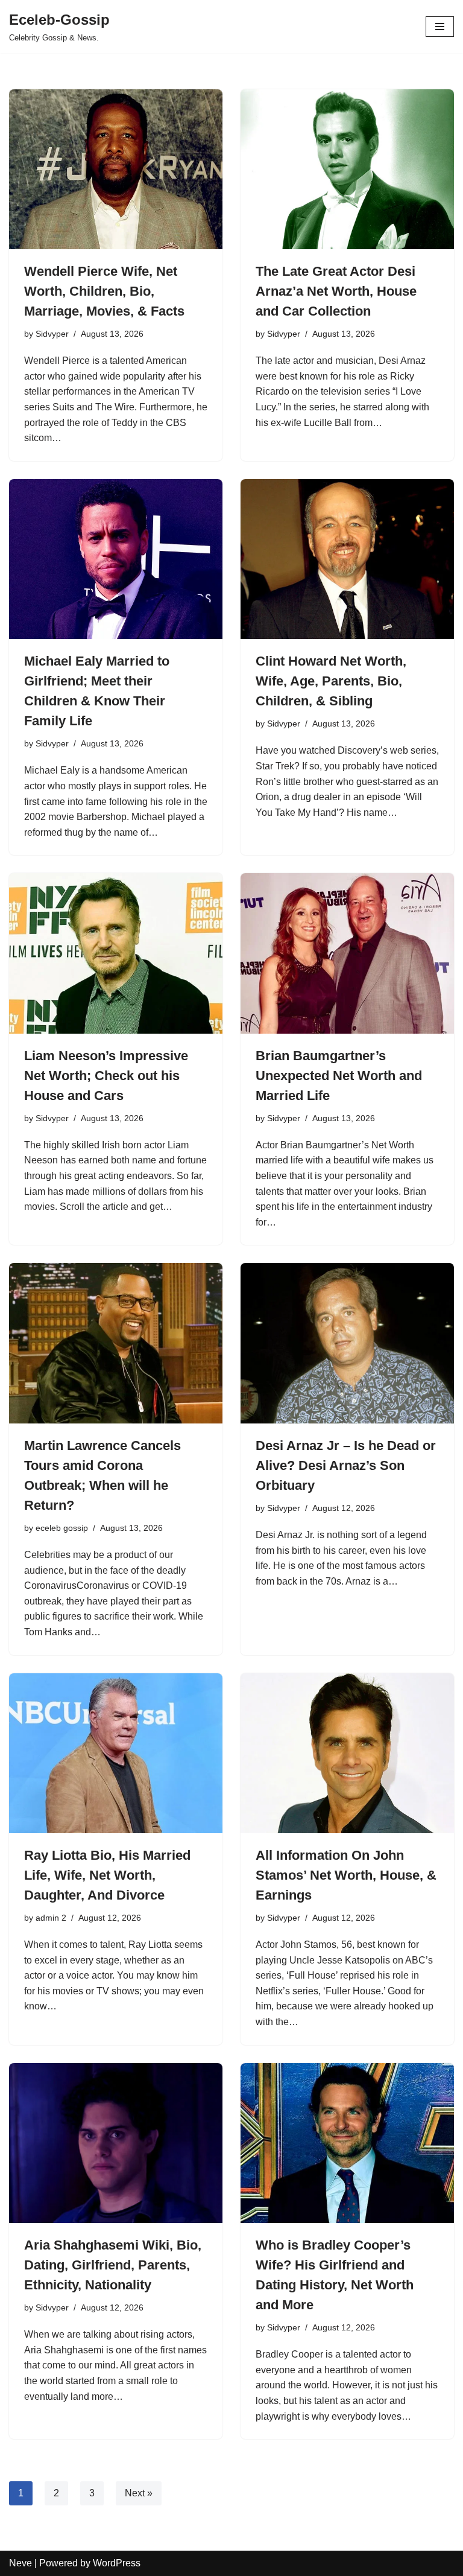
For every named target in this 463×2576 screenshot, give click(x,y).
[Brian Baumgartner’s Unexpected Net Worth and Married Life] (347, 953)
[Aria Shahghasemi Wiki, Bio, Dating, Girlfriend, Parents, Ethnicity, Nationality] (116, 2143)
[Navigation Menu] (440, 27)
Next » (139, 2493)
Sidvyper (52, 334)
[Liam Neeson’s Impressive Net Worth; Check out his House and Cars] (116, 953)
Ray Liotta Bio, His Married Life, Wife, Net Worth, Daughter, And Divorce (107, 1875)
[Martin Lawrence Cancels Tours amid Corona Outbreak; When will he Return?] (116, 1343)
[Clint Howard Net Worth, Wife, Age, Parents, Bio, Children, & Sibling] (347, 559)
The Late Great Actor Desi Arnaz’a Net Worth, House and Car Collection (336, 291)
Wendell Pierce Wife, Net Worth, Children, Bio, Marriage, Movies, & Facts (104, 291)
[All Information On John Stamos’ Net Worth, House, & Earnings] (347, 1754)
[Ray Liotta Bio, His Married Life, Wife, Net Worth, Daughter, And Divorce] (116, 1754)
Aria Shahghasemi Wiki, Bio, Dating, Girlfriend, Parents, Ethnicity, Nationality (113, 2265)
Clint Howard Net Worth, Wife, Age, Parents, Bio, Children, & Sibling (331, 681)
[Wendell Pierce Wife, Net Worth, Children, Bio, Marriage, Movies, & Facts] (116, 170)
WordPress (117, 2563)
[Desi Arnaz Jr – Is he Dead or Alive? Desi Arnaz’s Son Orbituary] (347, 1343)
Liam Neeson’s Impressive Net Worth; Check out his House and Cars (106, 1076)
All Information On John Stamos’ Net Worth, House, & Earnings (346, 1875)
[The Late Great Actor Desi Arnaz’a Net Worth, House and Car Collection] (347, 170)
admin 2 (51, 1918)
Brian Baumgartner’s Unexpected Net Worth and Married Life (339, 1076)
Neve (20, 2563)
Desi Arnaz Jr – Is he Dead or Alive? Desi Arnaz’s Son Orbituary (346, 1465)
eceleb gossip (62, 1528)
